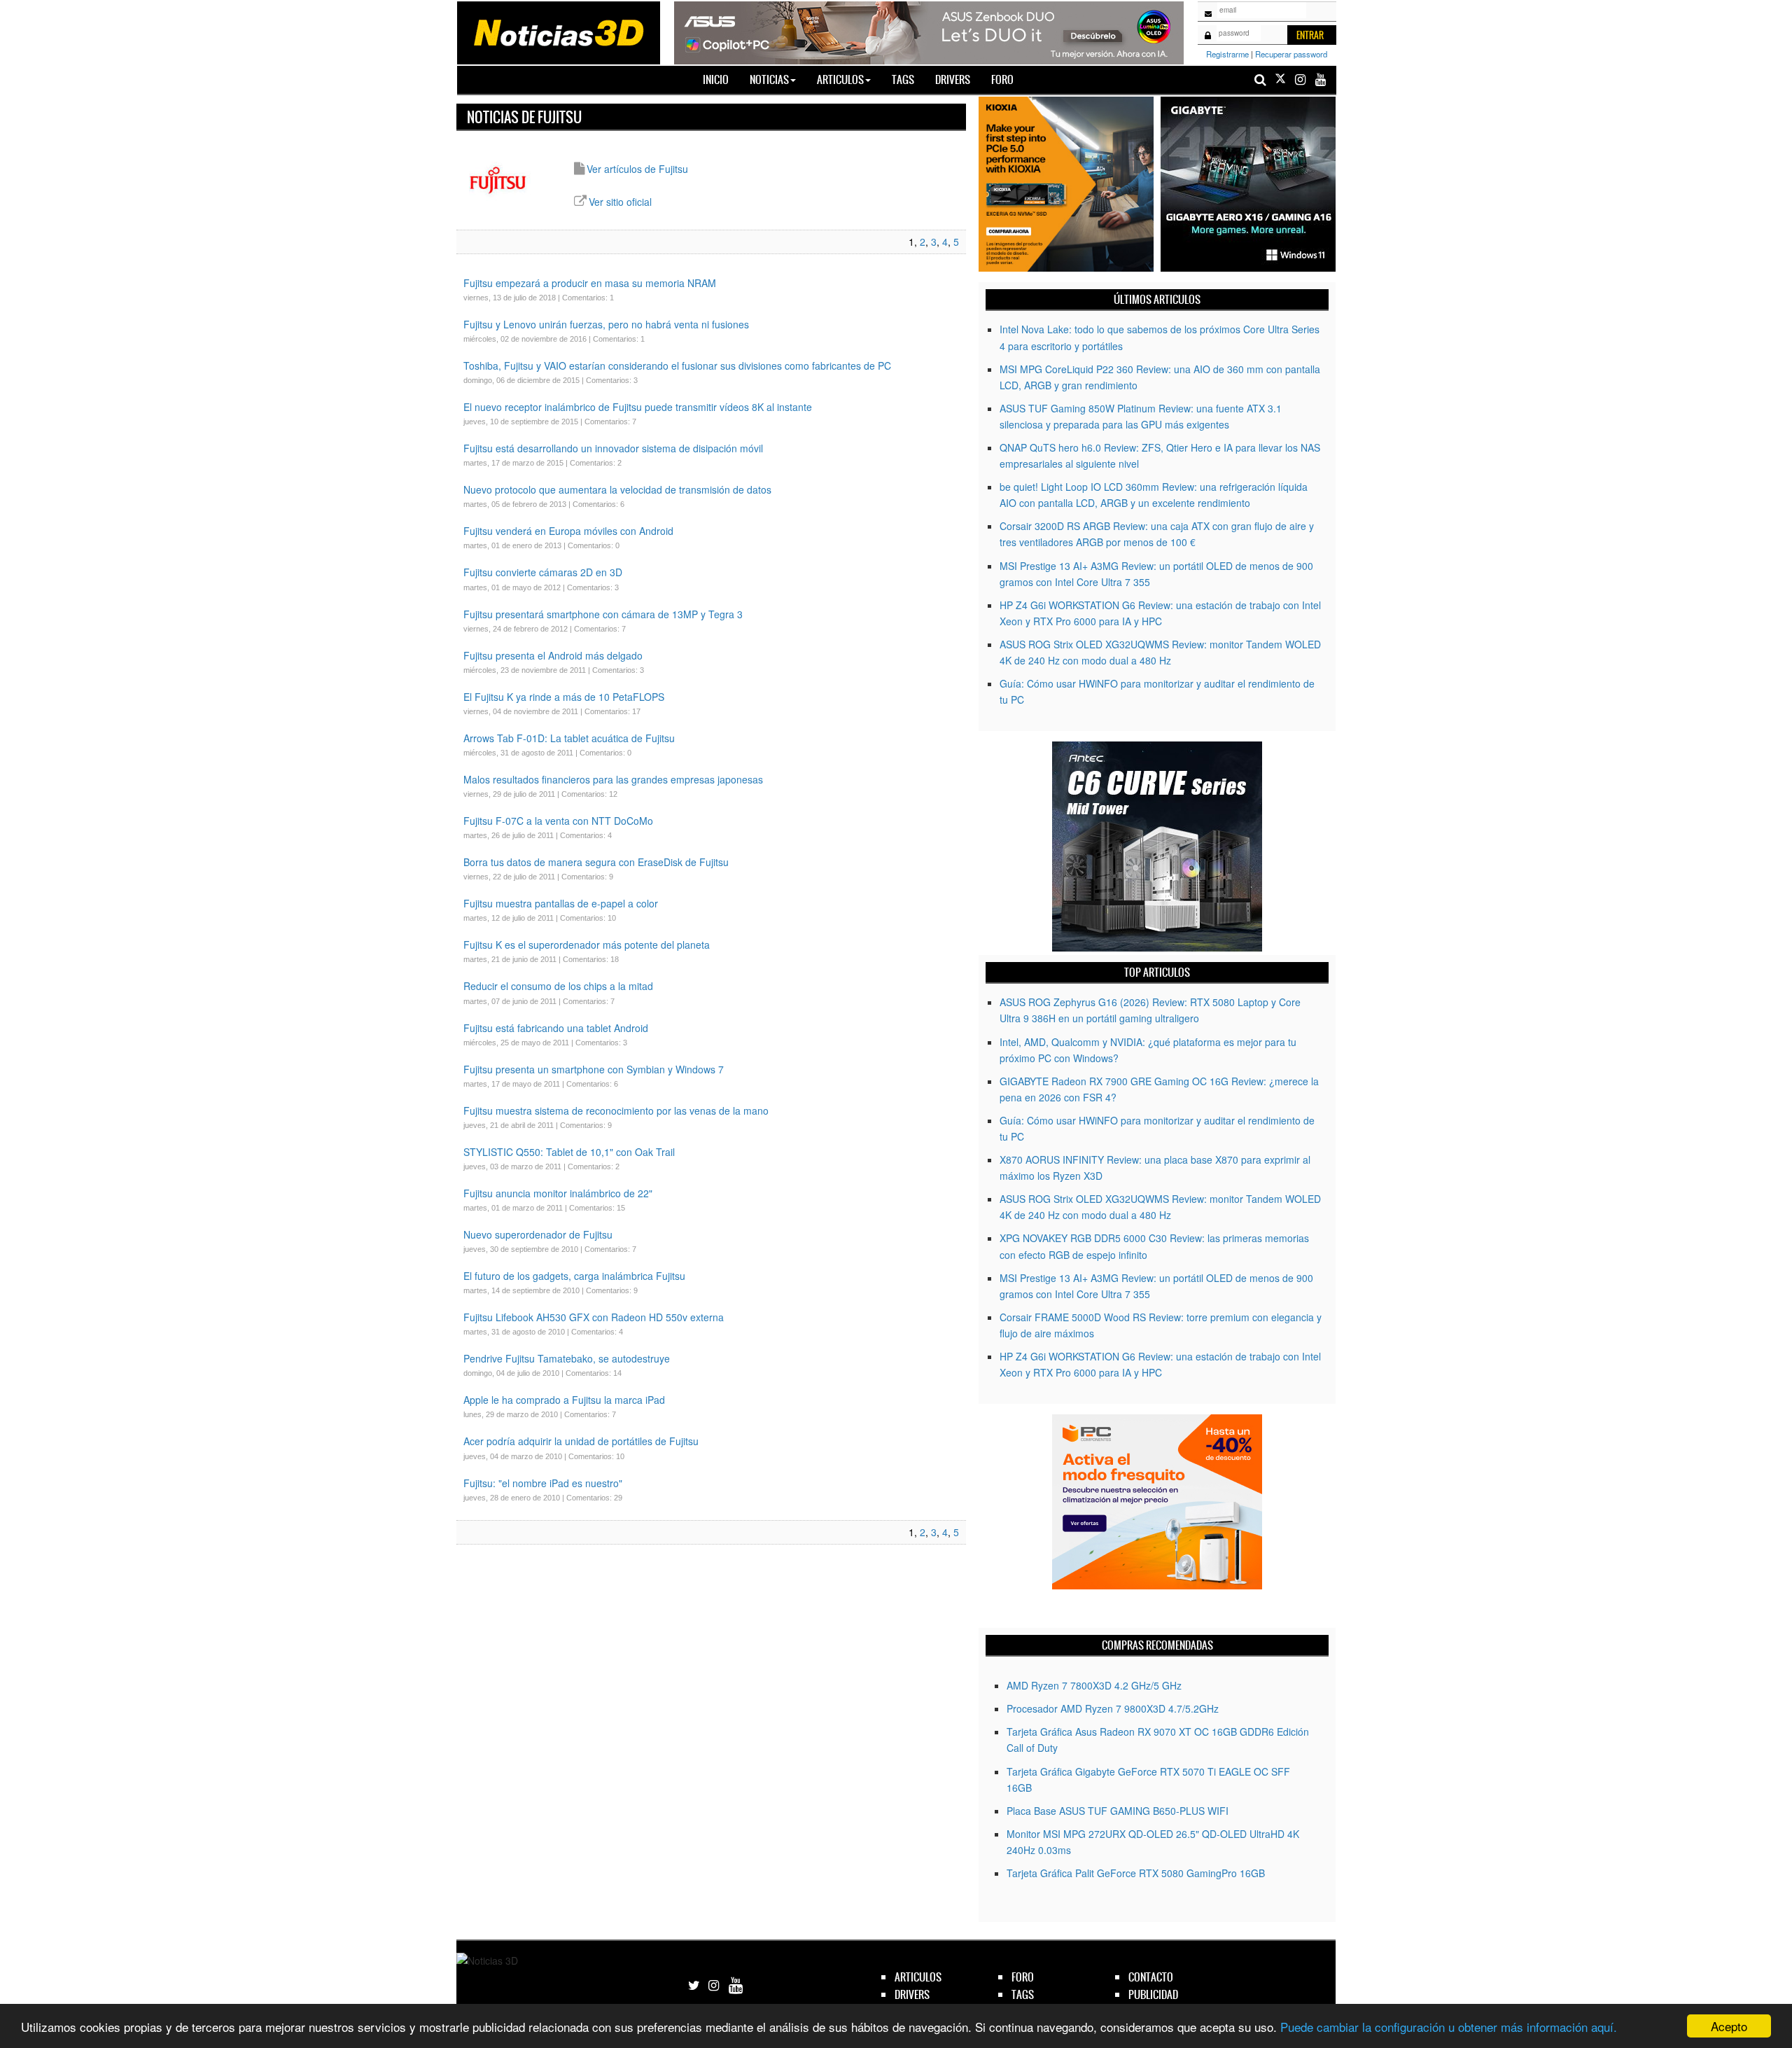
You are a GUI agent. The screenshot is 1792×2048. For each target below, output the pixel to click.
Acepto (1729, 2026)
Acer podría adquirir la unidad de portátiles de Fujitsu (581, 1441)
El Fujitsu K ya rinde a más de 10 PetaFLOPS (564, 697)
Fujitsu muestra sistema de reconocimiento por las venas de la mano (616, 1110)
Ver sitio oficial (620, 202)
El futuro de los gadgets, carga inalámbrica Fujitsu (574, 1276)
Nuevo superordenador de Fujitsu (538, 1234)
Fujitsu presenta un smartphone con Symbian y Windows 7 (594, 1069)
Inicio (721, 79)
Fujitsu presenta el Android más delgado (553, 655)
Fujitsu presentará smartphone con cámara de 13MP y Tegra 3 (603, 614)
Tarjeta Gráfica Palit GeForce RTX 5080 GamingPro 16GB (1136, 1873)
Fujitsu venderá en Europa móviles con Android (568, 531)
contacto (1151, 1977)
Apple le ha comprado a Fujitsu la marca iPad (564, 1400)
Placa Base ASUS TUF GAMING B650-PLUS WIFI (1118, 1811)
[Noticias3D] (558, 32)
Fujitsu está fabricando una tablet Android (556, 1028)
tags (1023, 1994)
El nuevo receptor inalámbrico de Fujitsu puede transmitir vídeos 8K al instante (638, 407)
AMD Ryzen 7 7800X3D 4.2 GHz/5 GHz (1094, 1685)
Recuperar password (1291, 54)
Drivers (953, 79)
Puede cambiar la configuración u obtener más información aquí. (1449, 2027)
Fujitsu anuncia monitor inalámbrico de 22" (558, 1193)
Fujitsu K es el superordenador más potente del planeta (587, 945)
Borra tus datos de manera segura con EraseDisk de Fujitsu (596, 862)
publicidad (1153, 1994)
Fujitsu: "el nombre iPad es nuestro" (543, 1483)
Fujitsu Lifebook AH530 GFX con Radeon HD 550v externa (594, 1317)
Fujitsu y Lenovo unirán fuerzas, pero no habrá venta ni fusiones (606, 324)
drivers (912, 1994)
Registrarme (1227, 54)
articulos (918, 1977)
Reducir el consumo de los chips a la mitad (558, 986)
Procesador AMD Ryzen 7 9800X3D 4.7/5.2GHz (1113, 1708)
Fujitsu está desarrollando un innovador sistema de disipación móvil (615, 448)
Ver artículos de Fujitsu (637, 169)
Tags (903, 79)
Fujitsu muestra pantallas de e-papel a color (561, 903)
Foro (1002, 79)
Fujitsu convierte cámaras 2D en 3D (543, 572)
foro (1023, 1977)
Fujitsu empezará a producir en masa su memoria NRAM (590, 283)
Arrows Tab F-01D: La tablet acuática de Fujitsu (569, 738)
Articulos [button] (840, 79)
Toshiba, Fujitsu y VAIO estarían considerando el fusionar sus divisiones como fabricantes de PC (677, 365)
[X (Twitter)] (1280, 79)
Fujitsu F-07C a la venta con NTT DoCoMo (558, 821)
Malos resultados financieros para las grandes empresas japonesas (613, 779)
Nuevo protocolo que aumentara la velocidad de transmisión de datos (617, 489)
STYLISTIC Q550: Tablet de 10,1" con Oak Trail (569, 1152)
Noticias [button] (769, 79)
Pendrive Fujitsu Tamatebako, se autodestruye (567, 1358)
